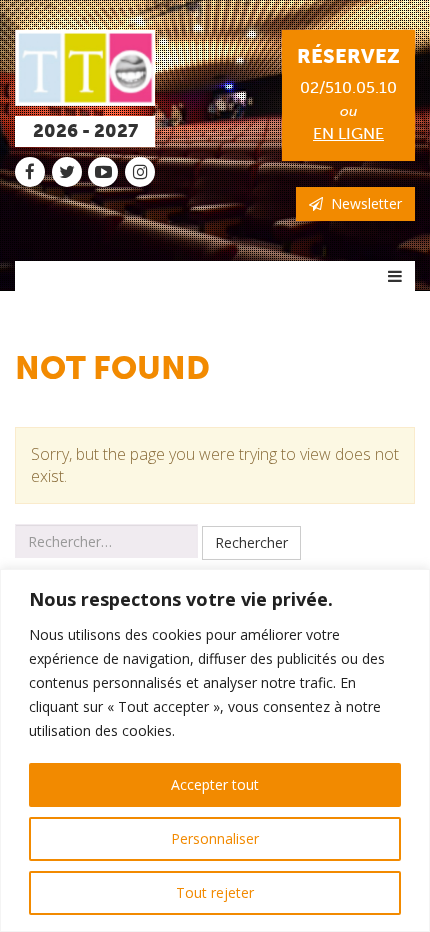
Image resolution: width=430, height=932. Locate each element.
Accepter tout (215, 784)
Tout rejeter (215, 892)
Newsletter (362, 203)
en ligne (348, 133)
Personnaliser (215, 838)
